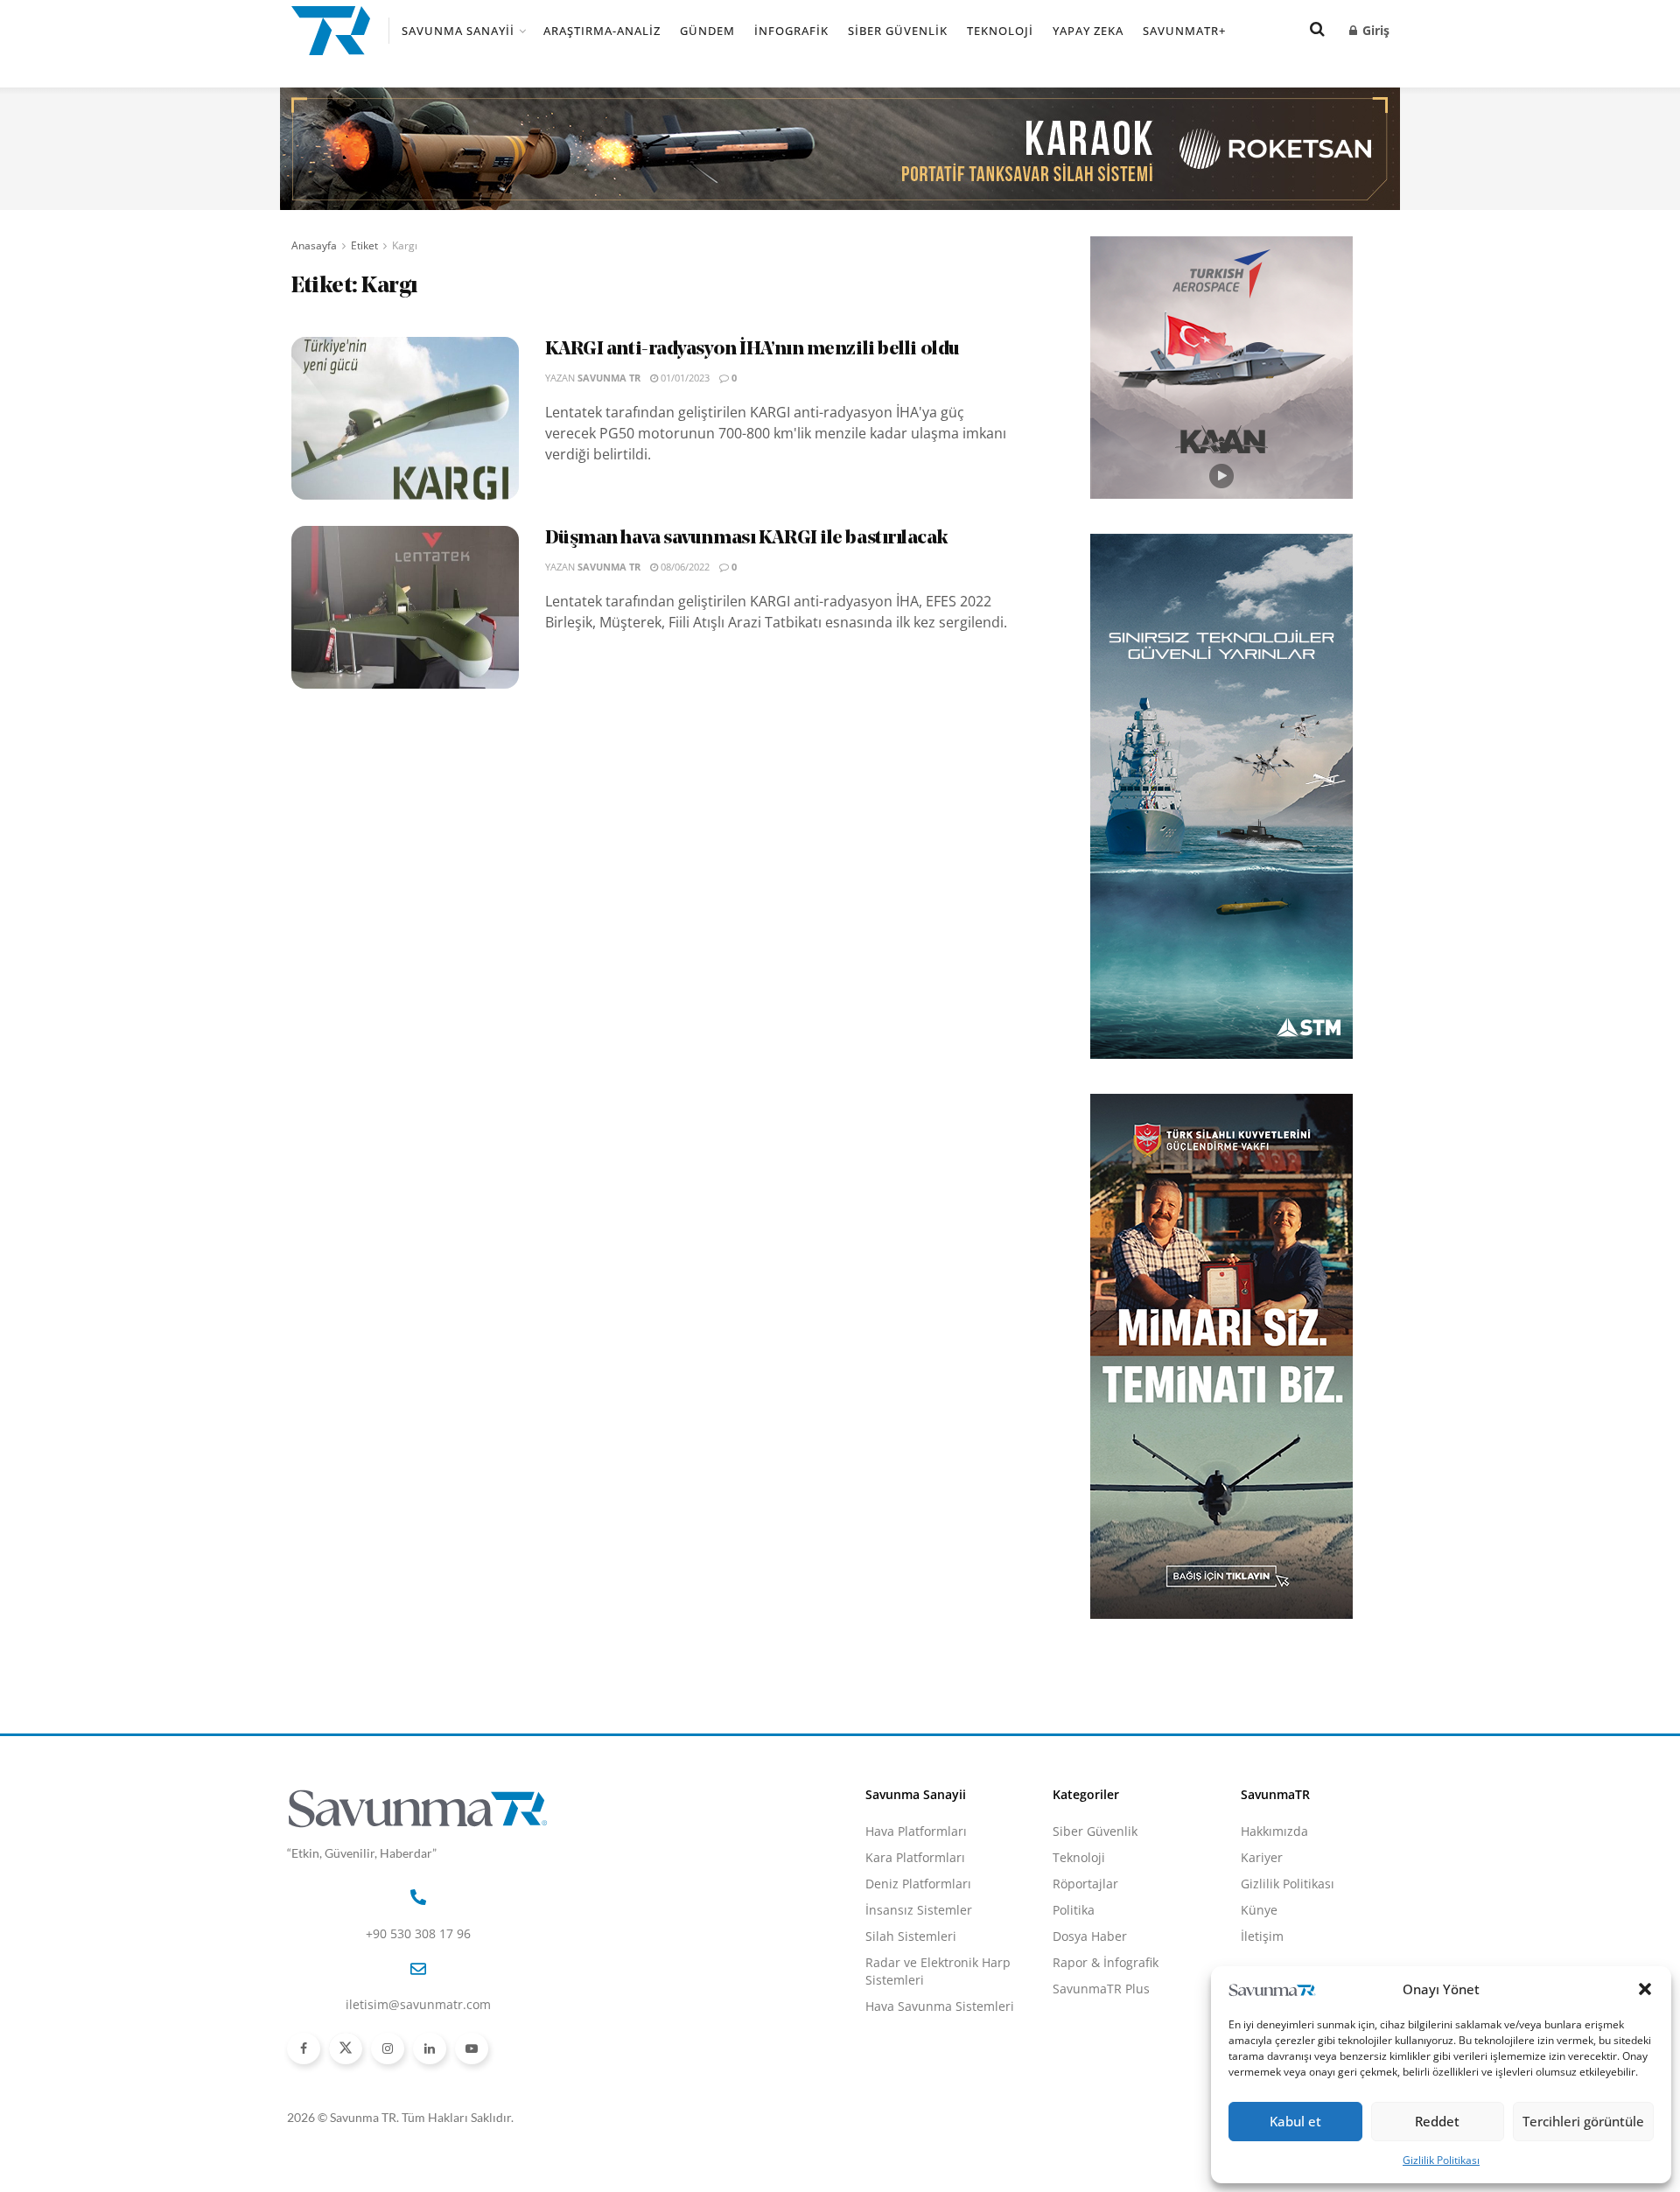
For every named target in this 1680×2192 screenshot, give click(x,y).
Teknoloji (1000, 31)
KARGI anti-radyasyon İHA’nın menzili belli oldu (752, 350)
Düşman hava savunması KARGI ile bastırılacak (747, 539)
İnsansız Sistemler (919, 1910)
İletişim (1262, 1936)
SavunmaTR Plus (1101, 1989)
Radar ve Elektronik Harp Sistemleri (938, 1971)
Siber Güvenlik (898, 31)
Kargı (405, 245)
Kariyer (1262, 1857)
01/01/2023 (684, 378)
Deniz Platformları (918, 1884)
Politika (1074, 1910)
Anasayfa (314, 245)
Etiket (364, 245)
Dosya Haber (1090, 1936)
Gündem (707, 31)
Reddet (1437, 2121)
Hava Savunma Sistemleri (940, 2006)
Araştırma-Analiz (602, 31)
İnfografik (791, 31)
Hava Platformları (916, 1831)
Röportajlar (1085, 1884)
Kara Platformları (915, 1857)
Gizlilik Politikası (1441, 2160)
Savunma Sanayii (458, 31)
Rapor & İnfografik (1106, 1962)
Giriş (1374, 30)
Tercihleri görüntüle (1583, 2121)
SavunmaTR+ (1184, 31)
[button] (1645, 1989)
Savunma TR (609, 378)
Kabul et (1295, 2121)
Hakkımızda (1274, 1831)
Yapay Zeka (1088, 31)
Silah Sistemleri (911, 1936)
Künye (1259, 1910)
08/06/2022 (684, 567)
